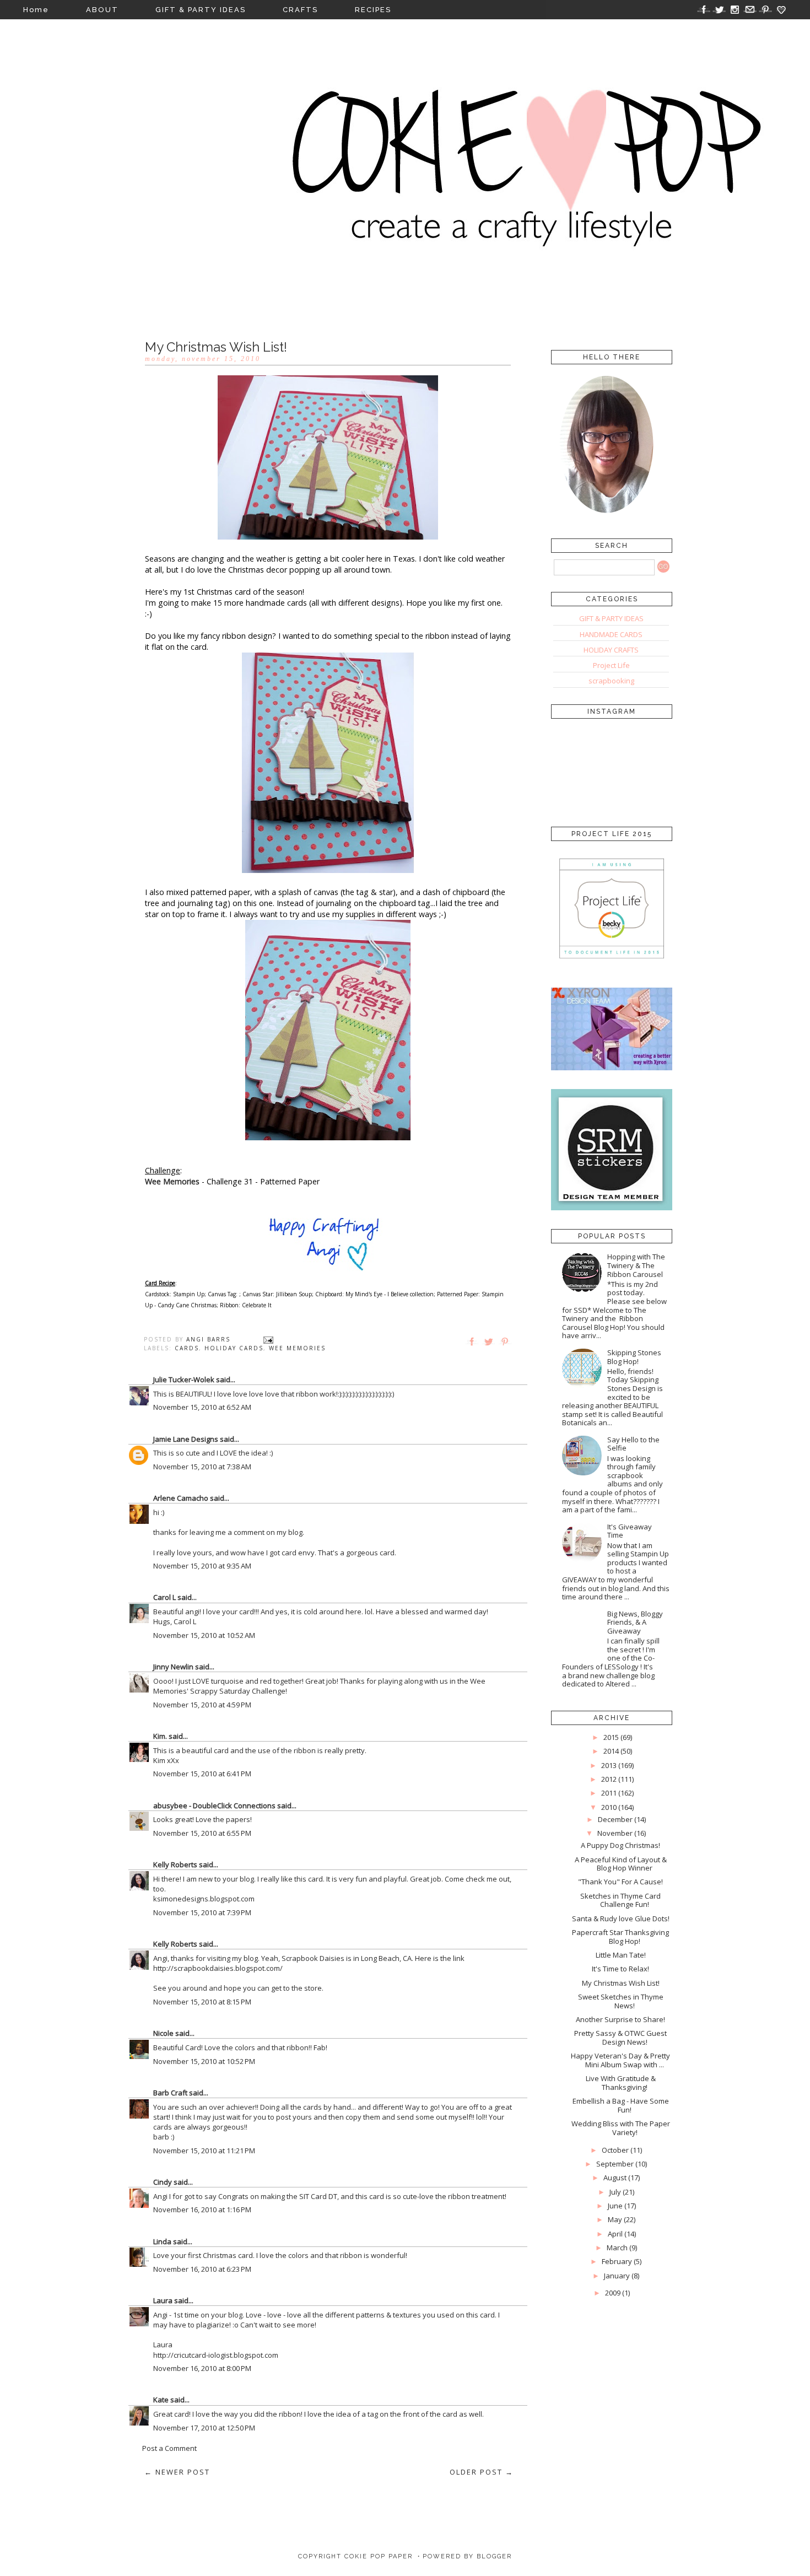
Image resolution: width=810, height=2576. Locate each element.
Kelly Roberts (176, 1864)
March (617, 2248)
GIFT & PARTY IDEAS (201, 10)
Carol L (164, 1597)
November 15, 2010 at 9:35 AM (202, 1566)
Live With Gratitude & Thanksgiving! (621, 2083)
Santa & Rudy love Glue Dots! (621, 1918)
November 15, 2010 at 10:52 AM (204, 1635)
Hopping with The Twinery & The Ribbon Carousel (636, 1265)
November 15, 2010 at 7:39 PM (202, 1912)
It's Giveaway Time (630, 1531)
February (617, 2261)
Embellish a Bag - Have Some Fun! (621, 2105)
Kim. (160, 1736)
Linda (162, 2241)
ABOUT (102, 10)
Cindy (163, 2182)
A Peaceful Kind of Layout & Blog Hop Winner (621, 1864)
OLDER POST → (482, 2472)
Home (36, 10)
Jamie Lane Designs (186, 1439)
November (615, 1833)
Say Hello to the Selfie (633, 1444)
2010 (609, 1807)
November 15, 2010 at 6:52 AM (202, 1407)
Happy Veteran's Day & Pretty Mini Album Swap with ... (620, 2060)
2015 (611, 1737)
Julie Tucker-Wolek (184, 1379)
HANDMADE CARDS (611, 634)
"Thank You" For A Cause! (620, 1882)
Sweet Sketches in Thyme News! (621, 2001)
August (615, 2178)
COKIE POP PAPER (379, 2556)
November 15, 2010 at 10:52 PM (204, 2061)
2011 (609, 1793)
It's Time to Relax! (620, 1969)
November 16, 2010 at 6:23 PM (202, 2269)
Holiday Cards (234, 1348)
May (615, 2219)
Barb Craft (170, 2093)
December (615, 1819)
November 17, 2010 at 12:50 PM (204, 2428)
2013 (609, 1765)
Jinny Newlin (173, 1667)
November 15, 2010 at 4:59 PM (202, 1705)
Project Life (611, 665)
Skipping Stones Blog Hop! (634, 1357)
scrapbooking (611, 681)
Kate (161, 2400)
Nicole (163, 2033)
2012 (609, 1779)
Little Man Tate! (621, 1955)
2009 (613, 2293)
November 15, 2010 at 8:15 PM (202, 2002)
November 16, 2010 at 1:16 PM (202, 2209)
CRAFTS (300, 10)
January (617, 2276)
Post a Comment (169, 2448)
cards (187, 1348)
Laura (163, 2300)
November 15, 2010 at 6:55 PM (202, 1833)
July (615, 2192)
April (615, 2234)
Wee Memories (172, 1181)
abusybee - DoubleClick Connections (214, 1806)
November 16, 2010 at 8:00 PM (202, 2368)
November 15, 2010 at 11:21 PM (204, 2151)
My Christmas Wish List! (621, 1983)
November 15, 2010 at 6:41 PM (202, 1774)
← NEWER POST (177, 2472)
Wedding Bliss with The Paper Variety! (621, 2128)
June (615, 2206)
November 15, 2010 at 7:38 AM (202, 1467)
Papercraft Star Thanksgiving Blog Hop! (620, 1937)
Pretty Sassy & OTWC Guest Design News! (620, 2038)
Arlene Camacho (181, 1498)
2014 (611, 1751)
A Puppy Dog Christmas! (620, 1845)
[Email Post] (268, 1339)
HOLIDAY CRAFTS (611, 650)
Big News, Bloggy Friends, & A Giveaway (635, 1622)
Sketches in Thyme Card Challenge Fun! (620, 1900)
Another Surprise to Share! (620, 2019)
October (615, 2150)
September (615, 2164)
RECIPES (373, 10)
